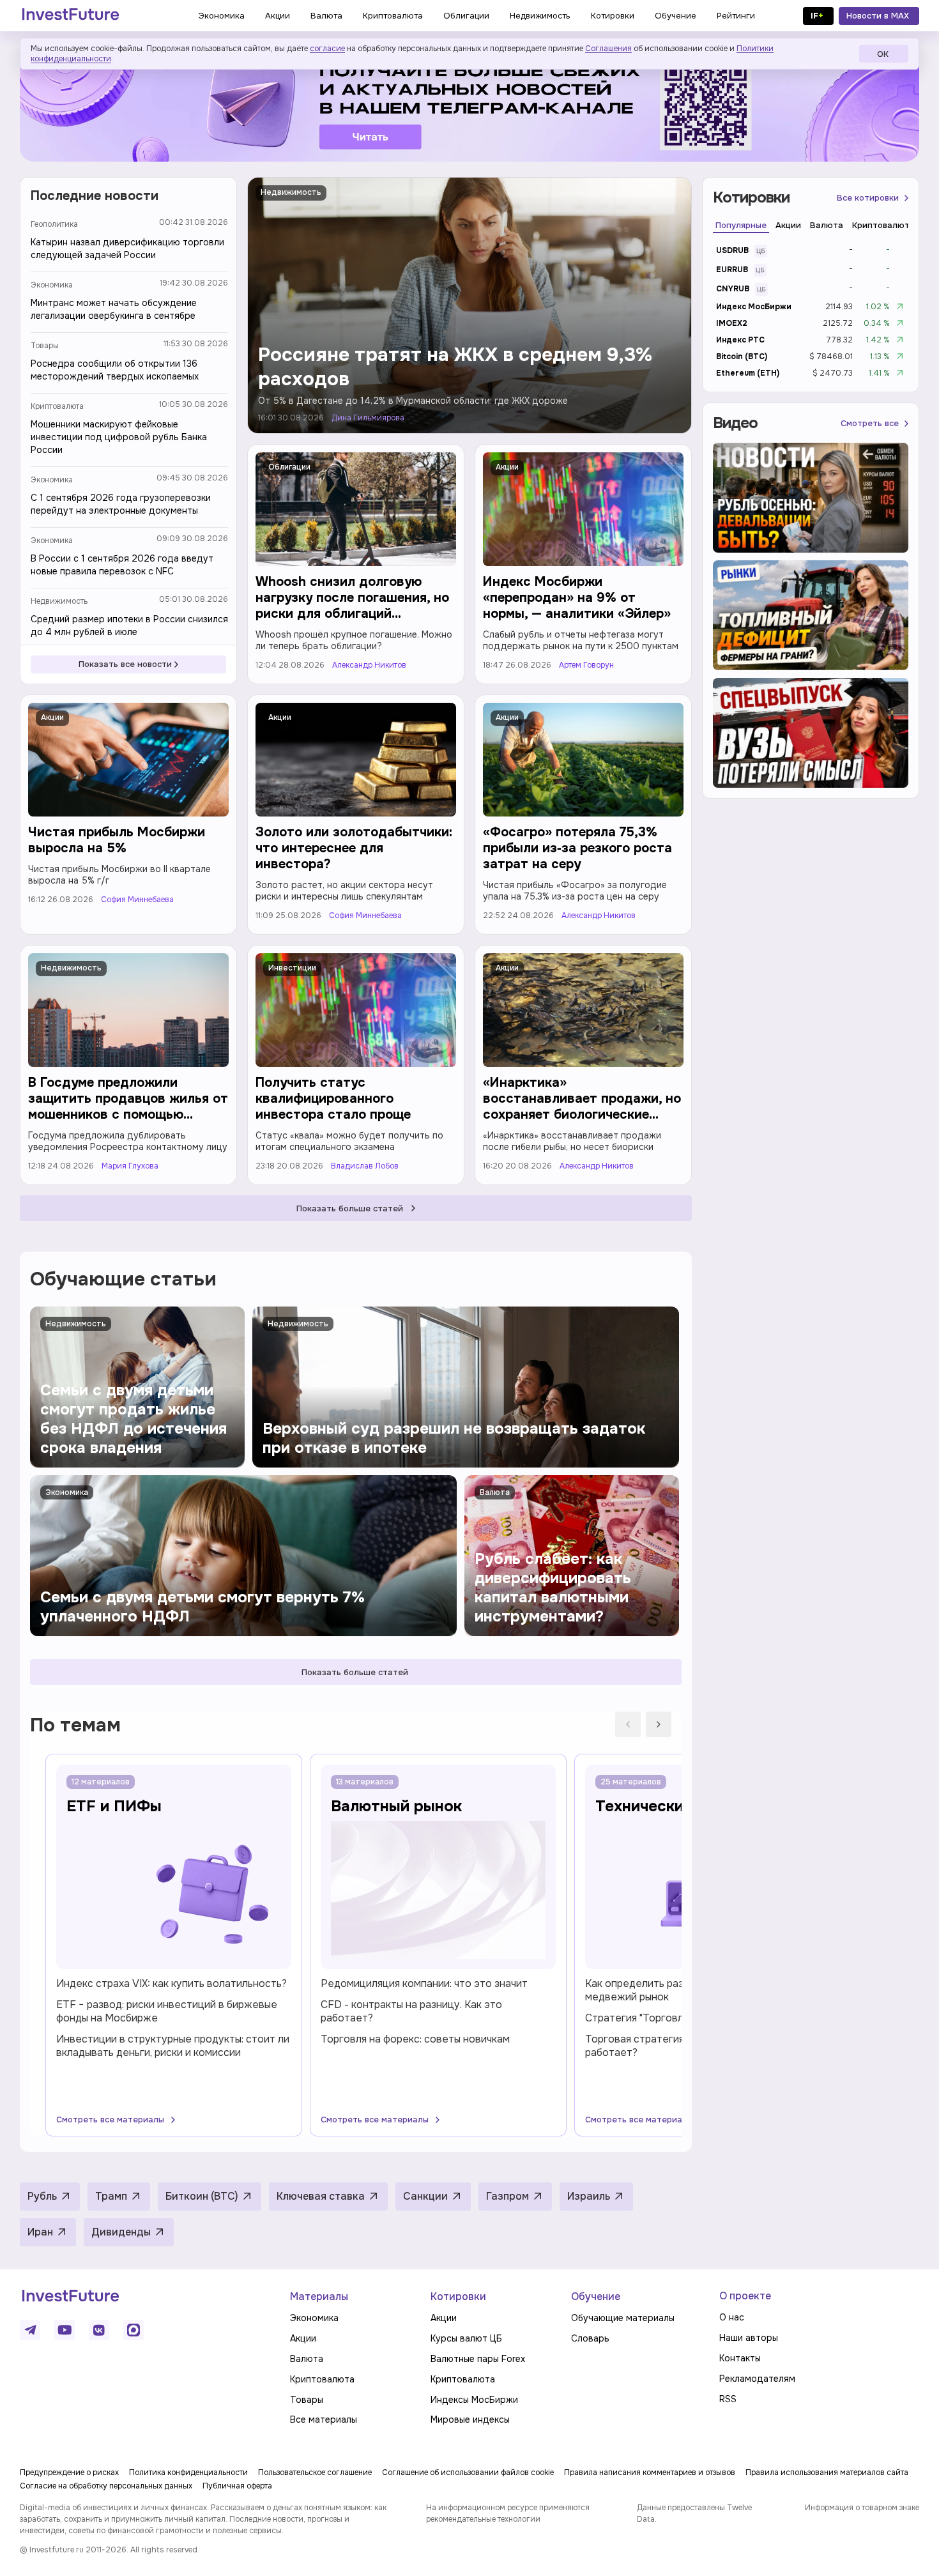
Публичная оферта (237, 2486)
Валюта (307, 2359)
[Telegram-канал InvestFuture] (469, 104)
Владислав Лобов (365, 1166)
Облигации (289, 467)
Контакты (740, 2358)
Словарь (590, 2338)
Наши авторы (749, 2338)
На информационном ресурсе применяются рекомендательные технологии (508, 2513)
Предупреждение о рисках (69, 2472)
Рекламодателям (757, 2379)
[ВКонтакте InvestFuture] (99, 2330)
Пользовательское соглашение (315, 2472)
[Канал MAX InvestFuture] (134, 2330)
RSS (728, 2399)
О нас (732, 2317)
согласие (327, 49)
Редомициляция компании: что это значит (424, 1983)
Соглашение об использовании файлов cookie (468, 2472)
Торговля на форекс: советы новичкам (415, 2039)
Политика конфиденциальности (188, 2472)
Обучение (596, 2296)
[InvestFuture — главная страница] (71, 16)
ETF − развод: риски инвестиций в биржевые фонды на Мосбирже (167, 2011)
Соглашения (608, 49)
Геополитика (54, 224)
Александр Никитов (369, 665)
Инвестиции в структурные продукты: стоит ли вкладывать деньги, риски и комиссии (173, 2046)
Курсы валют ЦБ (466, 2338)
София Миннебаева (137, 900)
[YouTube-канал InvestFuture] (65, 2330)
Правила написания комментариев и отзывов (650, 2472)
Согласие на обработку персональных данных (106, 2486)
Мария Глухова (130, 1166)
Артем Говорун (586, 665)
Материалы (319, 2296)
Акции (507, 467)
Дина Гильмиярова (368, 418)
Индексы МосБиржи (474, 2400)
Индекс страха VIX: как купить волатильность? (172, 1983)
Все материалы (324, 2419)
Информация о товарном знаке (862, 2508)
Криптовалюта (57, 406)
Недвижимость (59, 601)
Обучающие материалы (623, 2318)
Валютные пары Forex (478, 2359)
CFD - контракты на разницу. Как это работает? (411, 2011)
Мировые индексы (470, 2419)
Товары (45, 346)
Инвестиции (292, 968)
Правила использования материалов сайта (827, 2472)
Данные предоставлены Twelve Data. (694, 2513)
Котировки (458, 2296)
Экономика (52, 285)
